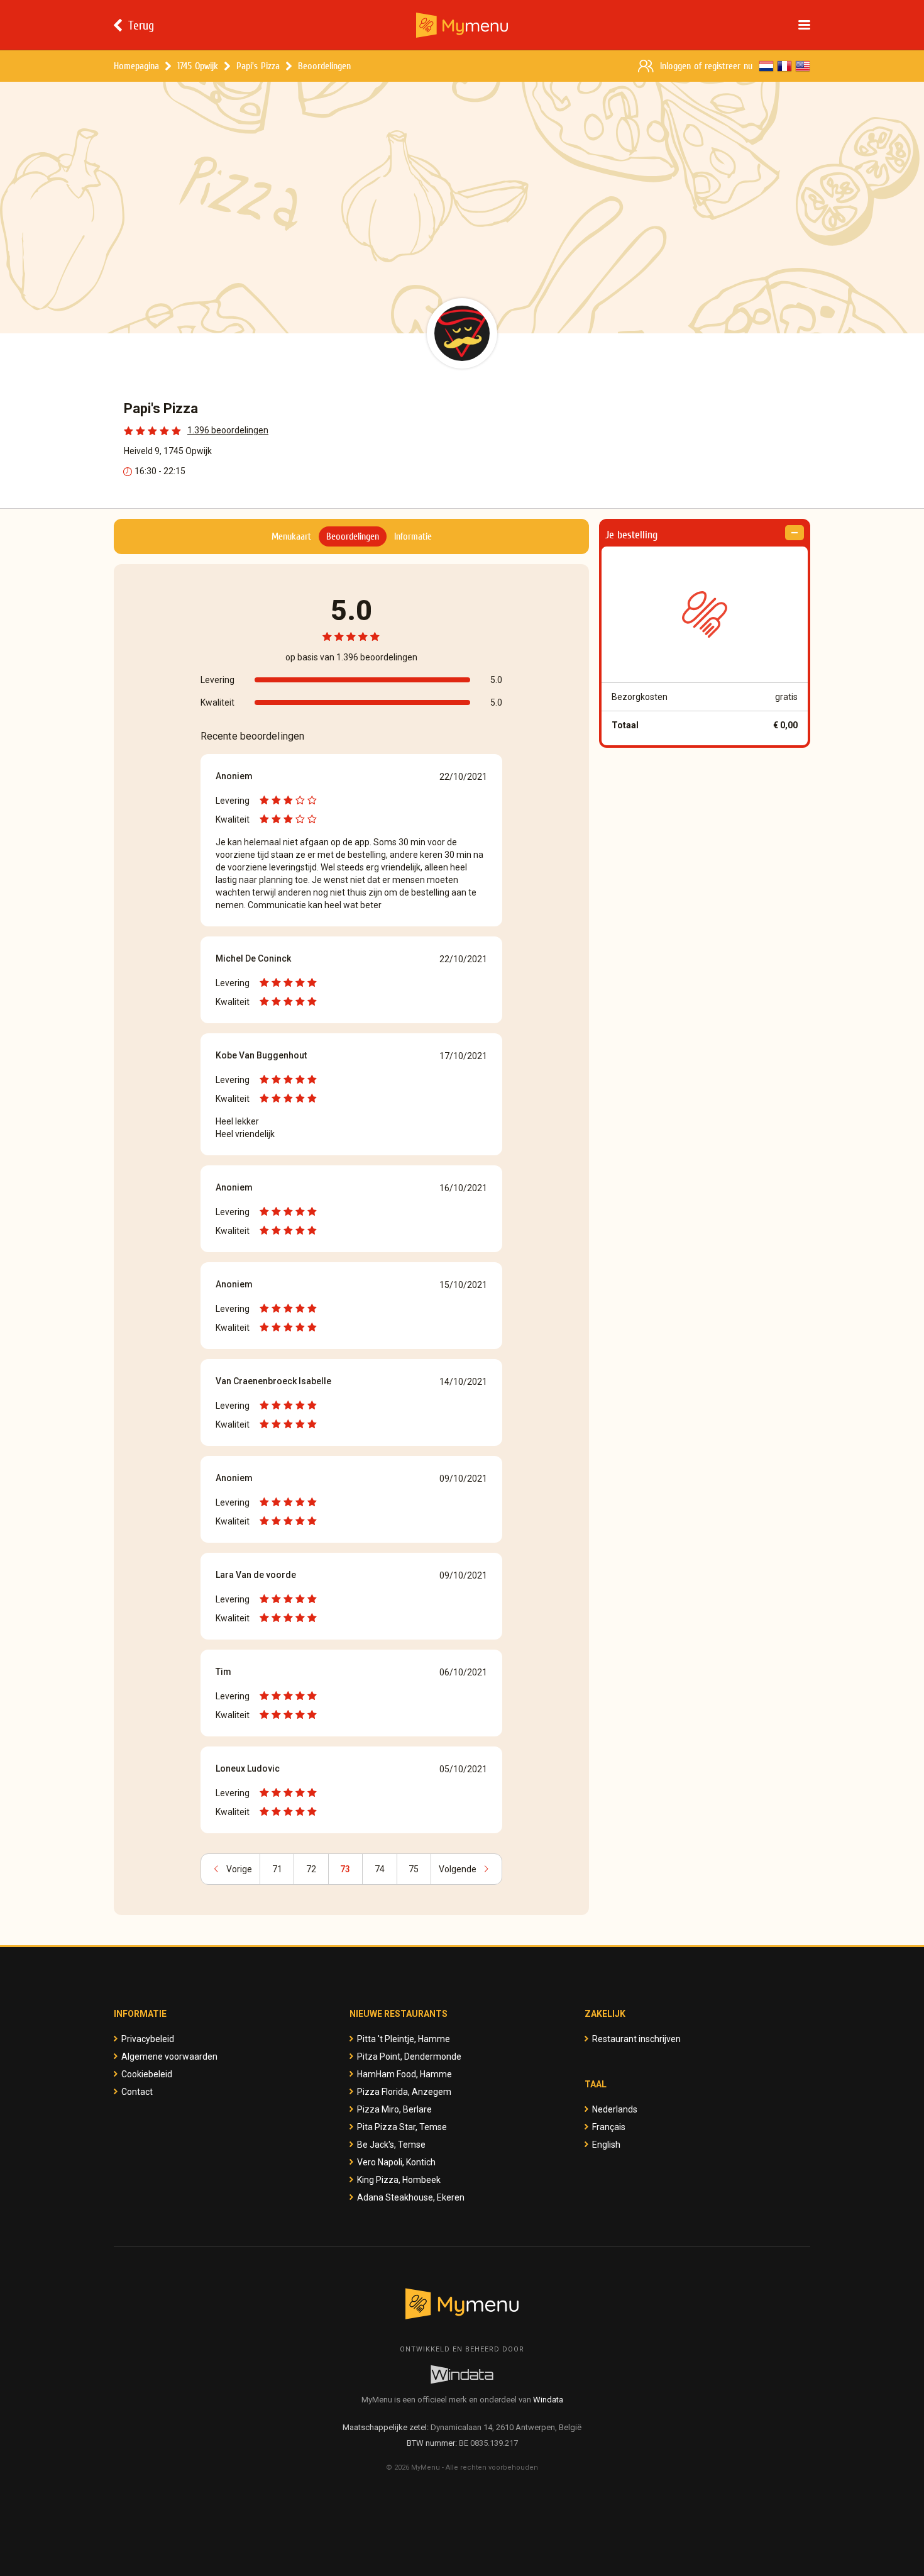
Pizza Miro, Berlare (394, 2109)
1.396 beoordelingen (228, 430)
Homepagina (136, 66)
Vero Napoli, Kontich (396, 2162)
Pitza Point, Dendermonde (409, 2057)
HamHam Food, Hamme (404, 2074)
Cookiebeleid (147, 2074)
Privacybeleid (148, 2039)
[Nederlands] (766, 66)
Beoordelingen (324, 66)
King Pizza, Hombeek (399, 2180)
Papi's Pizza (258, 66)
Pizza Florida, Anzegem (404, 2092)
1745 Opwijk (198, 66)
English (606, 2145)
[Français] (784, 66)
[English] (803, 66)
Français (609, 2127)
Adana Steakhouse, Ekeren (411, 2197)
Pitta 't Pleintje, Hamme (404, 2039)
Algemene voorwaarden (169, 2057)
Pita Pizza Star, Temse (402, 2127)
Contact (137, 2092)
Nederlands (615, 2109)
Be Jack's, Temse (391, 2145)
